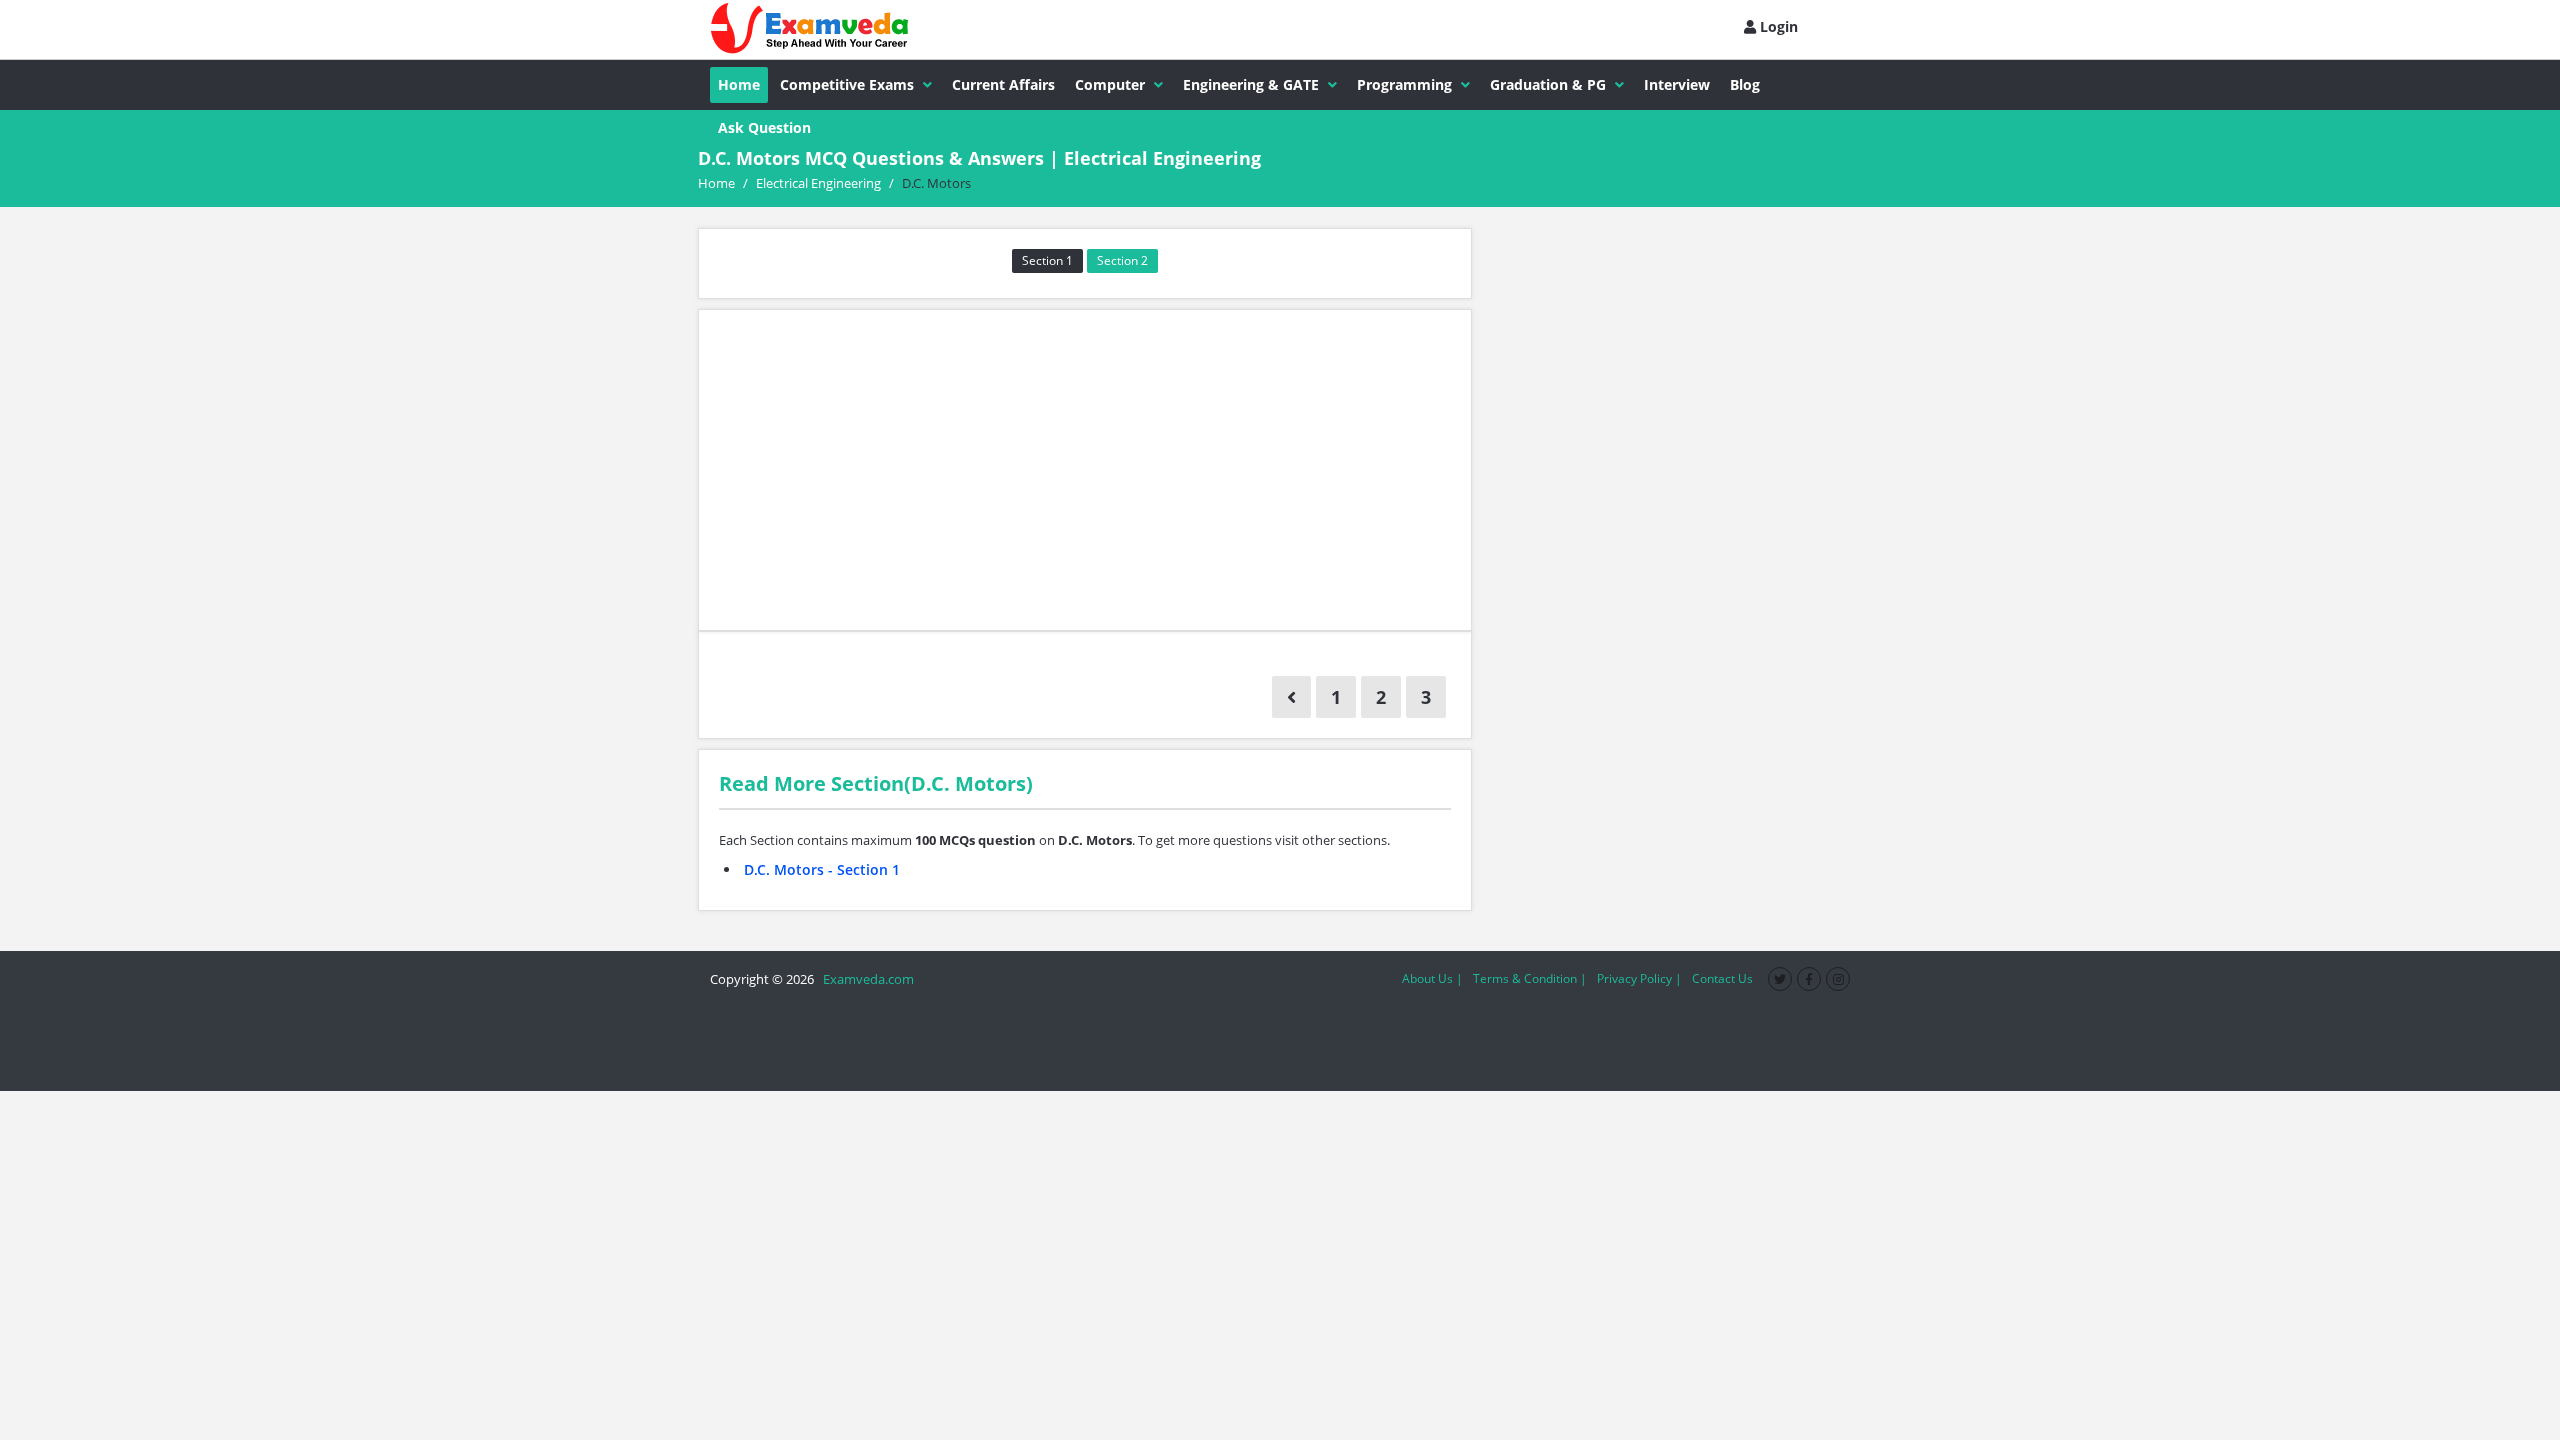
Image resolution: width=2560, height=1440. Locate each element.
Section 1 (1047, 260)
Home (739, 84)
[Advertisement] (1085, 470)
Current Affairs (1003, 84)
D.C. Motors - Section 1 (822, 869)
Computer (1110, 84)
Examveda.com (865, 979)
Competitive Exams (847, 84)
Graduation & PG (1548, 84)
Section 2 (1122, 260)
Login (1777, 26)
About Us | (1432, 978)
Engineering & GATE (1251, 84)
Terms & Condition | (1530, 978)
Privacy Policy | (1639, 978)
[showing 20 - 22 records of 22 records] (1291, 697)
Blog (1745, 84)
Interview (1677, 84)
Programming (1404, 84)
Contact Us (1722, 978)
